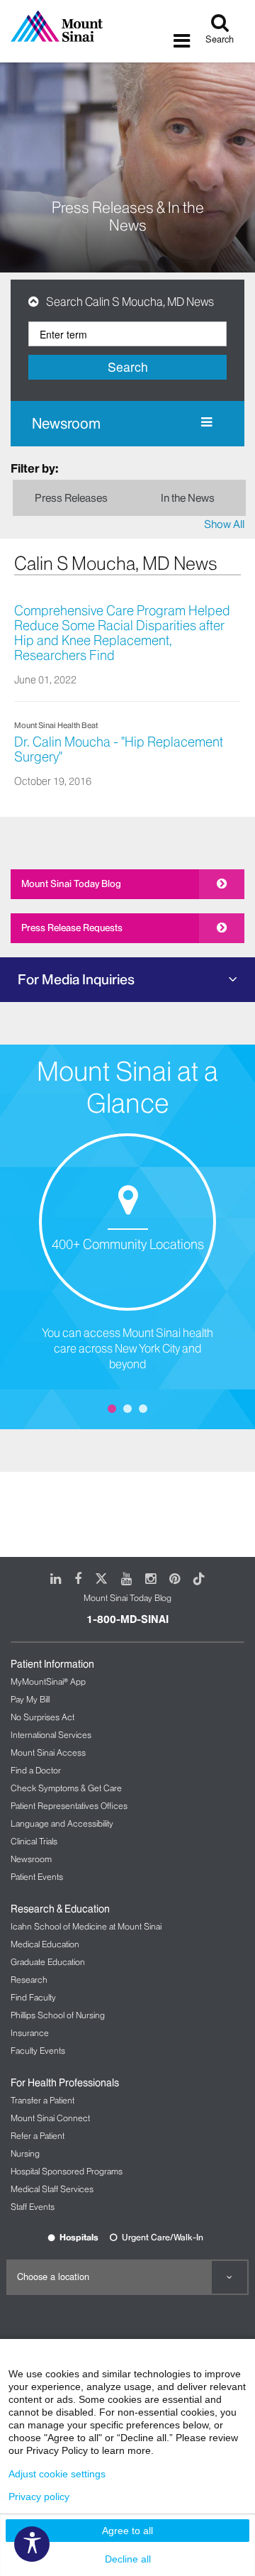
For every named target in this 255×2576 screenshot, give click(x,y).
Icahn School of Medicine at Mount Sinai (86, 1926)
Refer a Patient (38, 2136)
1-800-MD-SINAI (127, 1619)
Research (29, 1980)
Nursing (25, 2153)
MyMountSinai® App (48, 1681)
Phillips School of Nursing (58, 2015)
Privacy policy (39, 2497)
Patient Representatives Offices (69, 1806)
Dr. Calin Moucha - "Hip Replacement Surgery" (119, 750)
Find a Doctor (36, 1770)
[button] (37, 302)
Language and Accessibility (62, 1823)
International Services (51, 1735)
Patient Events (37, 1877)
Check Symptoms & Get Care (66, 1788)
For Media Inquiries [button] (76, 979)
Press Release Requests (72, 928)
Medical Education (45, 1944)
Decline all (128, 2559)
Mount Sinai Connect (50, 2118)
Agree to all (127, 2531)
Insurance (30, 2033)
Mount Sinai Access (48, 1752)
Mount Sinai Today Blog (71, 884)
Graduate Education (48, 1962)
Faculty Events (38, 2051)
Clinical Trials (34, 1841)
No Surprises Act (42, 1717)
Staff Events (33, 2207)
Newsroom (66, 424)
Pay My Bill (30, 1699)
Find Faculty (33, 1997)
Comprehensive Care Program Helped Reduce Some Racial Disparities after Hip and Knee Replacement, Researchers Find (122, 633)
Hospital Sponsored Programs (67, 2171)
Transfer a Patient (42, 2100)
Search (128, 367)
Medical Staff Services (52, 2189)
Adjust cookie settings (57, 2474)
